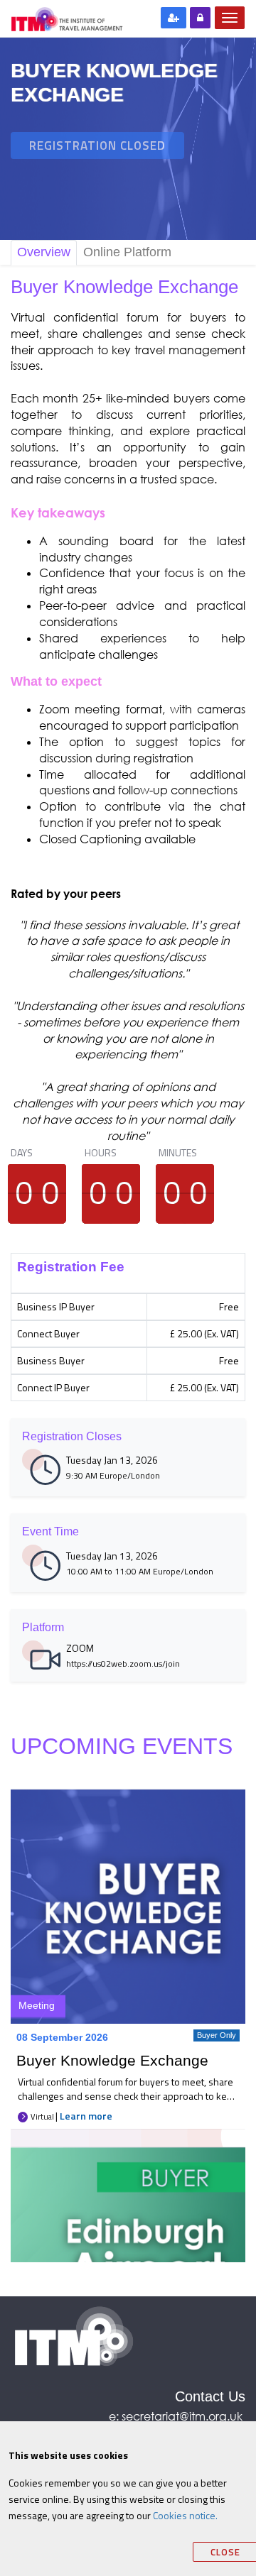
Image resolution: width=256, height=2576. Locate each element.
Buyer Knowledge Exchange (112, 2060)
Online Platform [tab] (127, 252)
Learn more (86, 2116)
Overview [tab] (44, 252)
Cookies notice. (185, 2515)
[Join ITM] (174, 18)
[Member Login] (200, 18)
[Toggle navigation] (230, 18)
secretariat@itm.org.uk (183, 2416)
